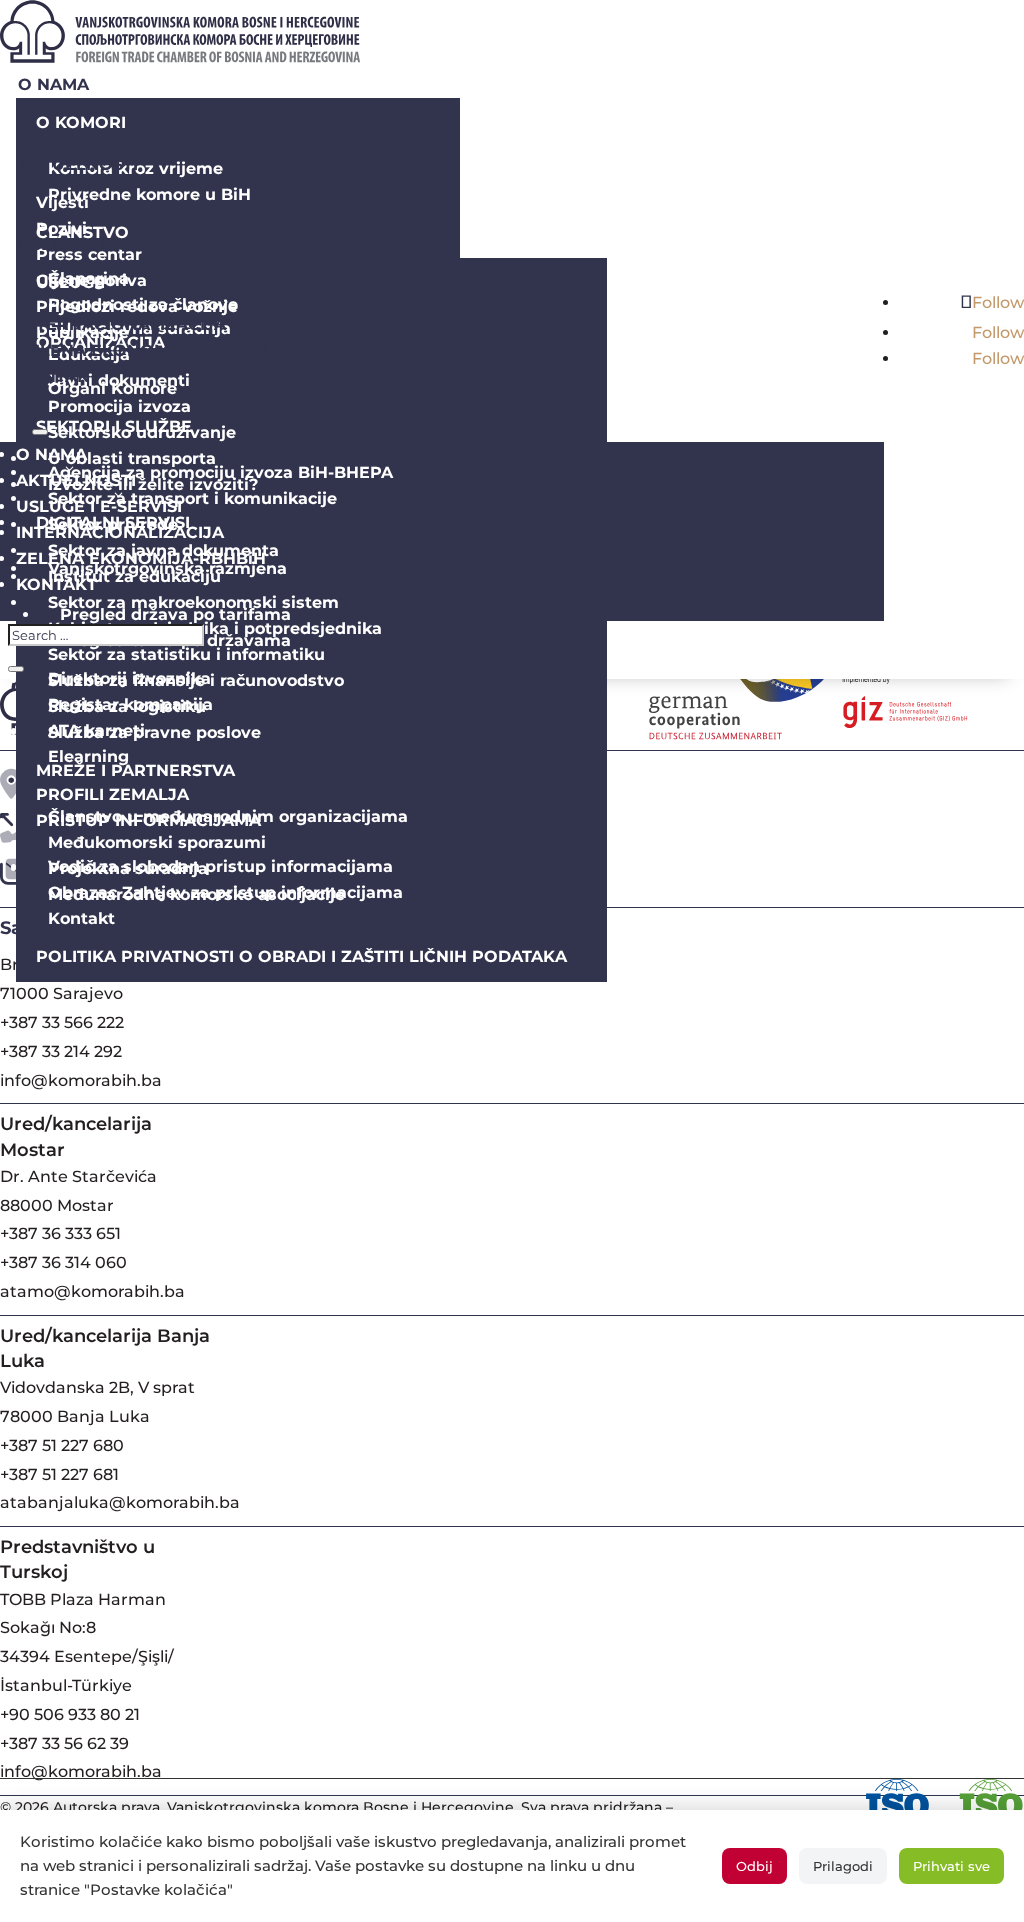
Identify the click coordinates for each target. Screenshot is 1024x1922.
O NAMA (53, 84)
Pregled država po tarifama (175, 614)
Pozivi (61, 228)
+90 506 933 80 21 (70, 1714)
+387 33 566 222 (62, 1022)
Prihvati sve (951, 1866)
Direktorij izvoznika (129, 678)
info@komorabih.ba (81, 1080)
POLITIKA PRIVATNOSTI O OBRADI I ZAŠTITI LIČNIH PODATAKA (301, 956)
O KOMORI (81, 122)
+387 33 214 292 (61, 1051)
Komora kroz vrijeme (135, 168)
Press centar (89, 254)
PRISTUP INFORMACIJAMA (148, 820)
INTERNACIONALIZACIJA (122, 324)
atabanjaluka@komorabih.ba (120, 1502)
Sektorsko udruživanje (142, 432)
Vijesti (62, 202)
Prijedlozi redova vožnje (137, 306)
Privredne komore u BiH (149, 194)
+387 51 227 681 (59, 1474)
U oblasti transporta (132, 458)
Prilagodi (843, 1866)
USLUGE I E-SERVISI (101, 244)
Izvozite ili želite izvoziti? (153, 484)
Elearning (88, 756)
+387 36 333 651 (60, 1233)
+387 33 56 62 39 (64, 1743)
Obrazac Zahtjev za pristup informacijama (225, 892)
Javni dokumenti (119, 380)
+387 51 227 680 (62, 1445)
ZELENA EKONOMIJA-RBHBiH (143, 350)
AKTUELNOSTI (78, 164)
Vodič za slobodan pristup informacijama (220, 866)
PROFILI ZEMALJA (112, 794)
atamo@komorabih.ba (92, 1291)
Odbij (754, 1866)
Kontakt (81, 918)
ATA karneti (96, 730)
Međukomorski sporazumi (157, 842)
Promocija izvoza (119, 406)
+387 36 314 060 (63, 1262)
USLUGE (70, 282)
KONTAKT (58, 376)
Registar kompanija (130, 704)
